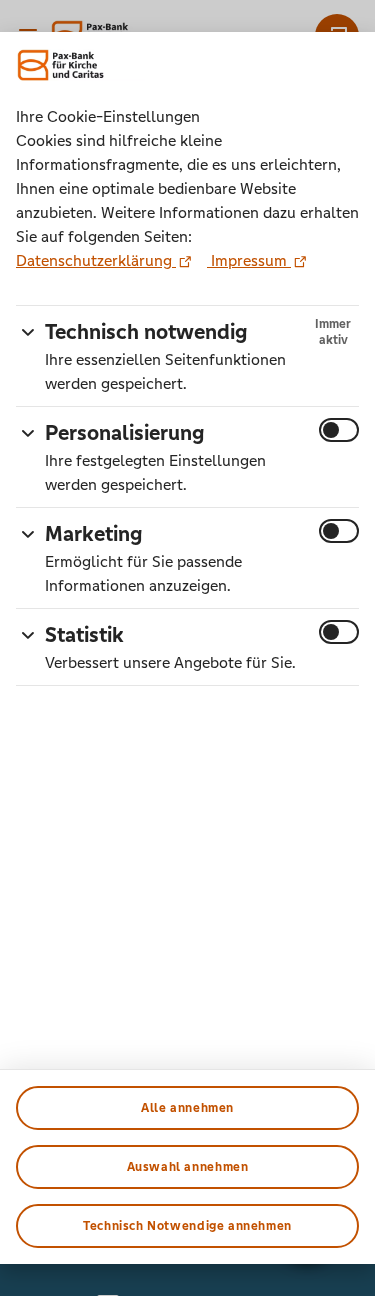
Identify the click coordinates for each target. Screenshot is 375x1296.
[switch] (339, 430)
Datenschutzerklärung (96, 260)
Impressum (249, 260)
